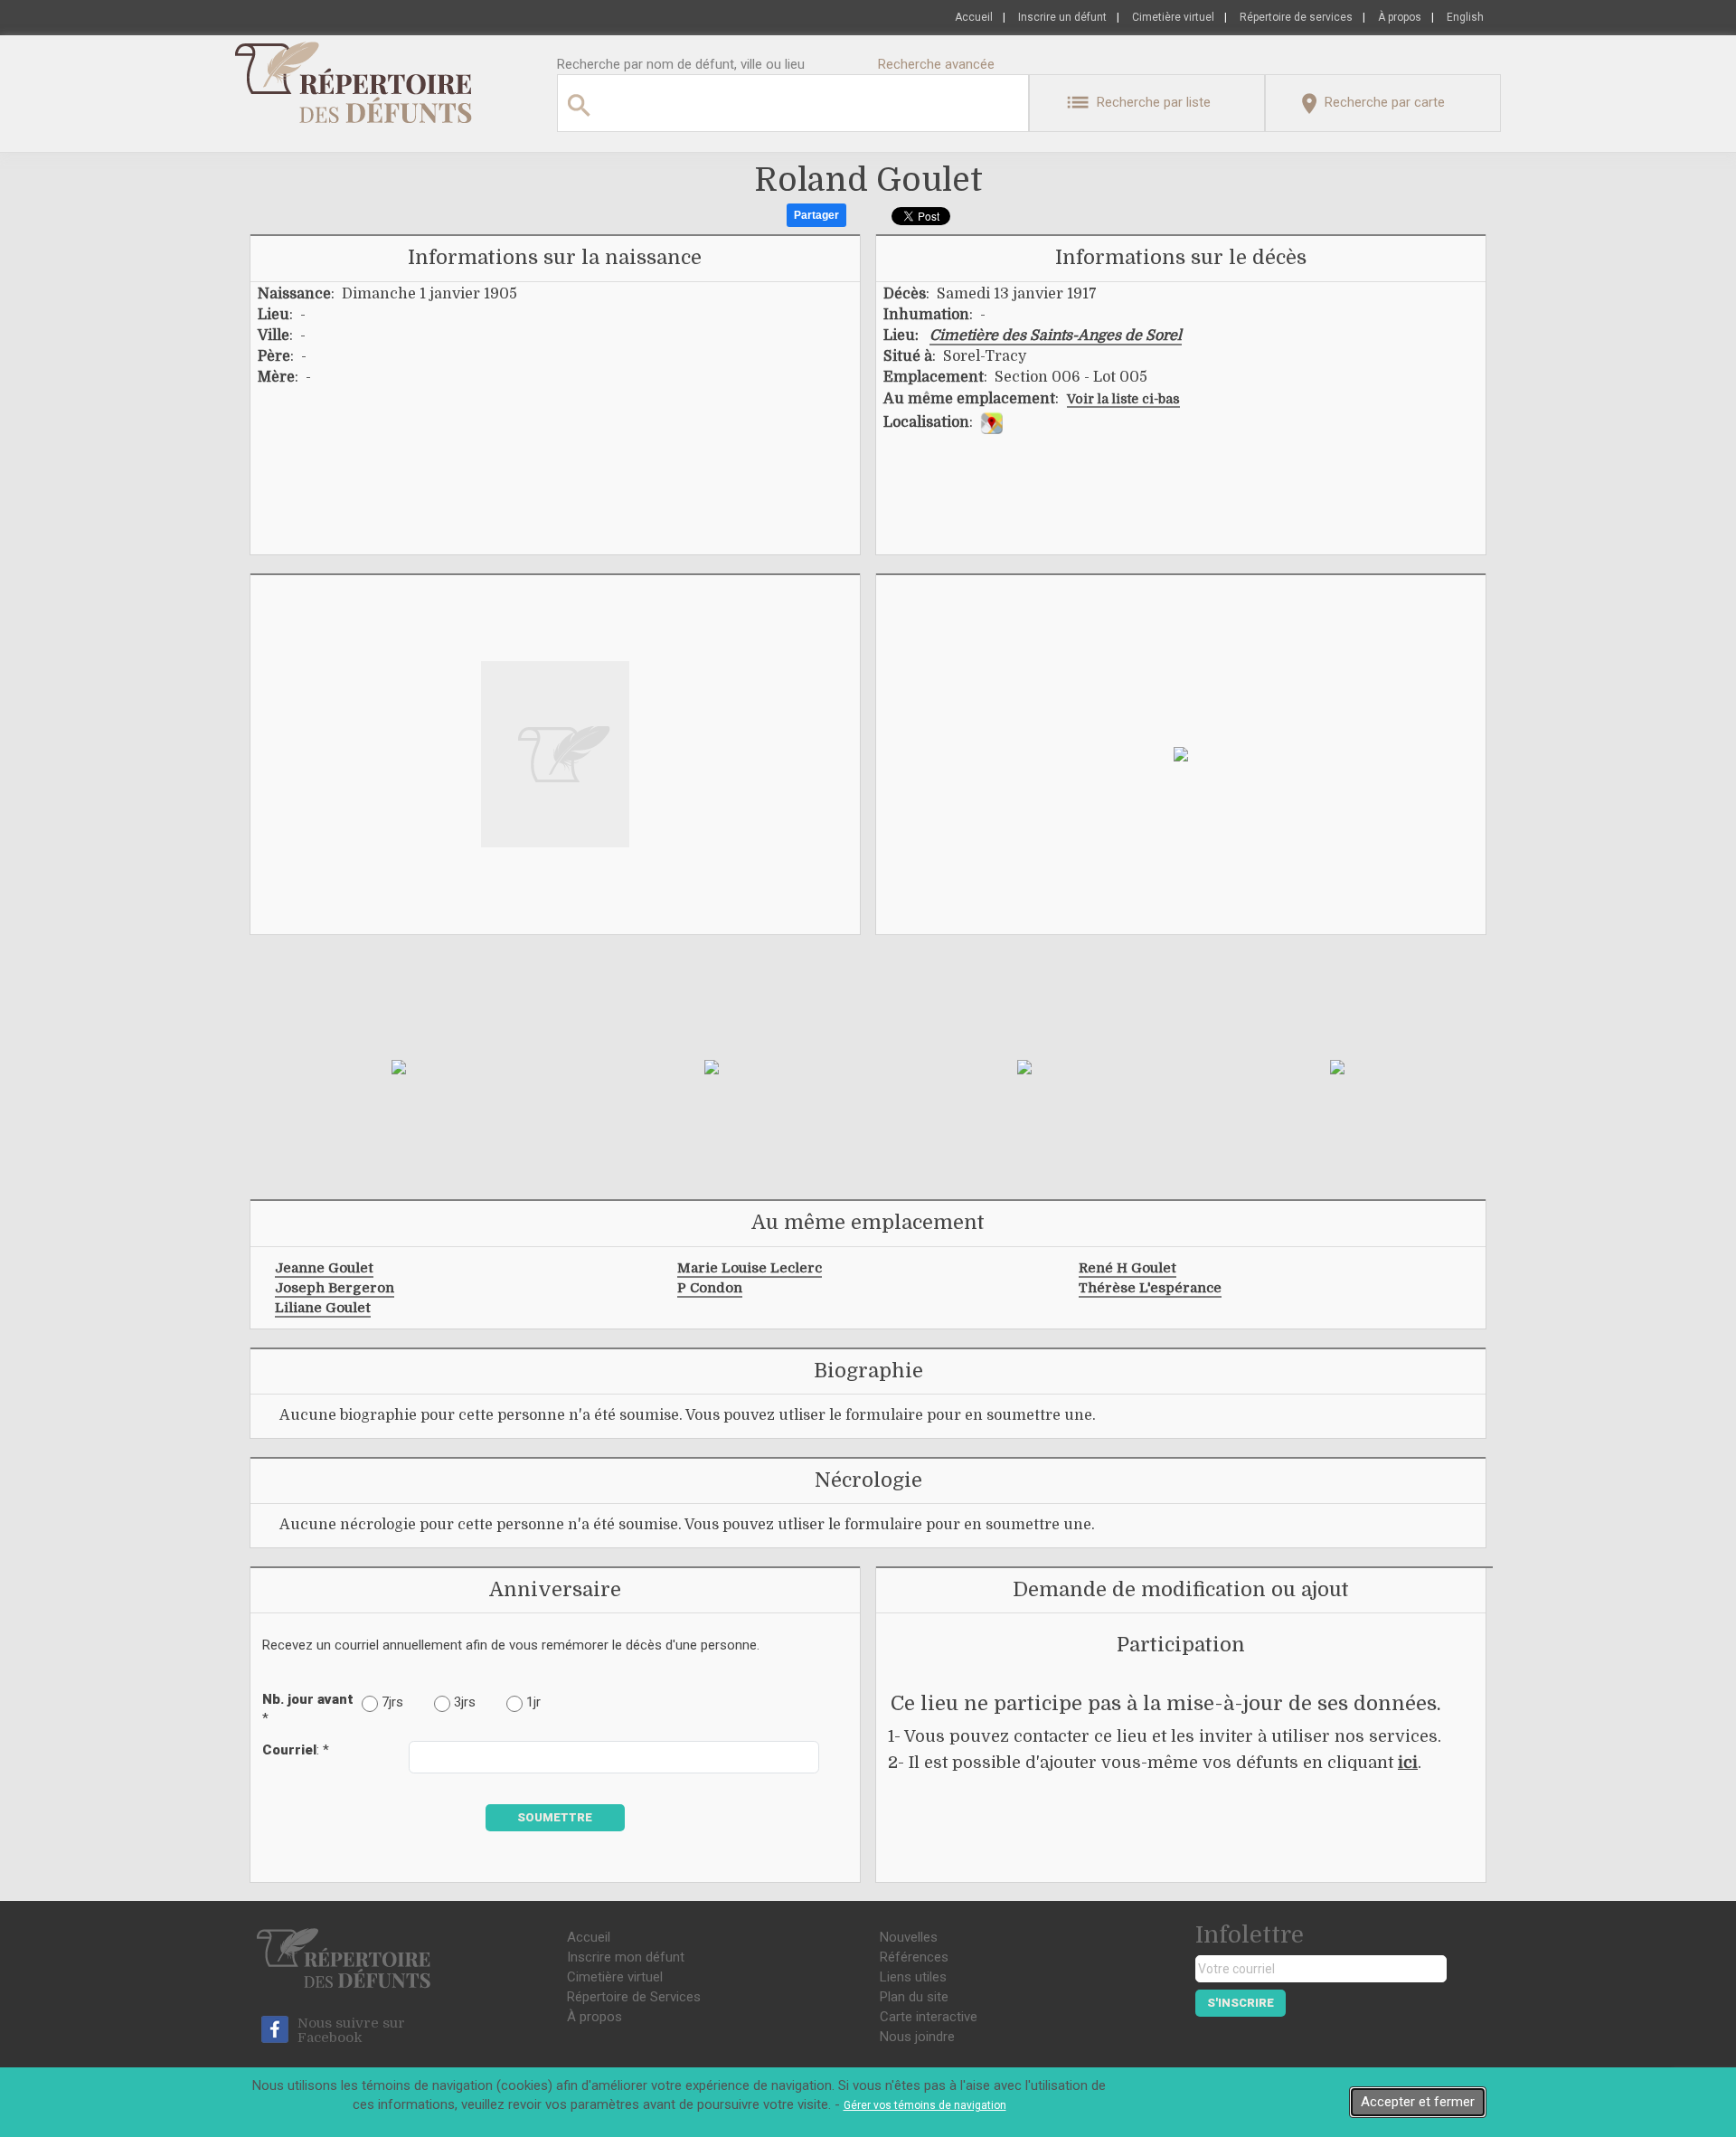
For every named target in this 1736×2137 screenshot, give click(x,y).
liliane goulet (323, 1308)
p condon (710, 1288)
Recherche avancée (936, 64)
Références (914, 1957)
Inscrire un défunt (1062, 17)
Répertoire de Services (634, 1997)
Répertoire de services (1296, 17)
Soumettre (555, 1817)
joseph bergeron (335, 1288)
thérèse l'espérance (1150, 1288)
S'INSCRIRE (1241, 2003)
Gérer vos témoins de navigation (925, 2105)
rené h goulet (1127, 1268)
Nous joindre (917, 2037)
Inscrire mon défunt (626, 1957)
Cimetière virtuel (1173, 17)
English (1465, 17)
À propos (1400, 17)
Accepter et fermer (1418, 2102)
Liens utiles (913, 1977)
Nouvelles (909, 1937)
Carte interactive (929, 2017)
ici (1408, 1763)
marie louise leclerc (750, 1268)
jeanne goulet (324, 1268)
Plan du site (914, 1997)
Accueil (974, 17)
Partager (816, 215)
